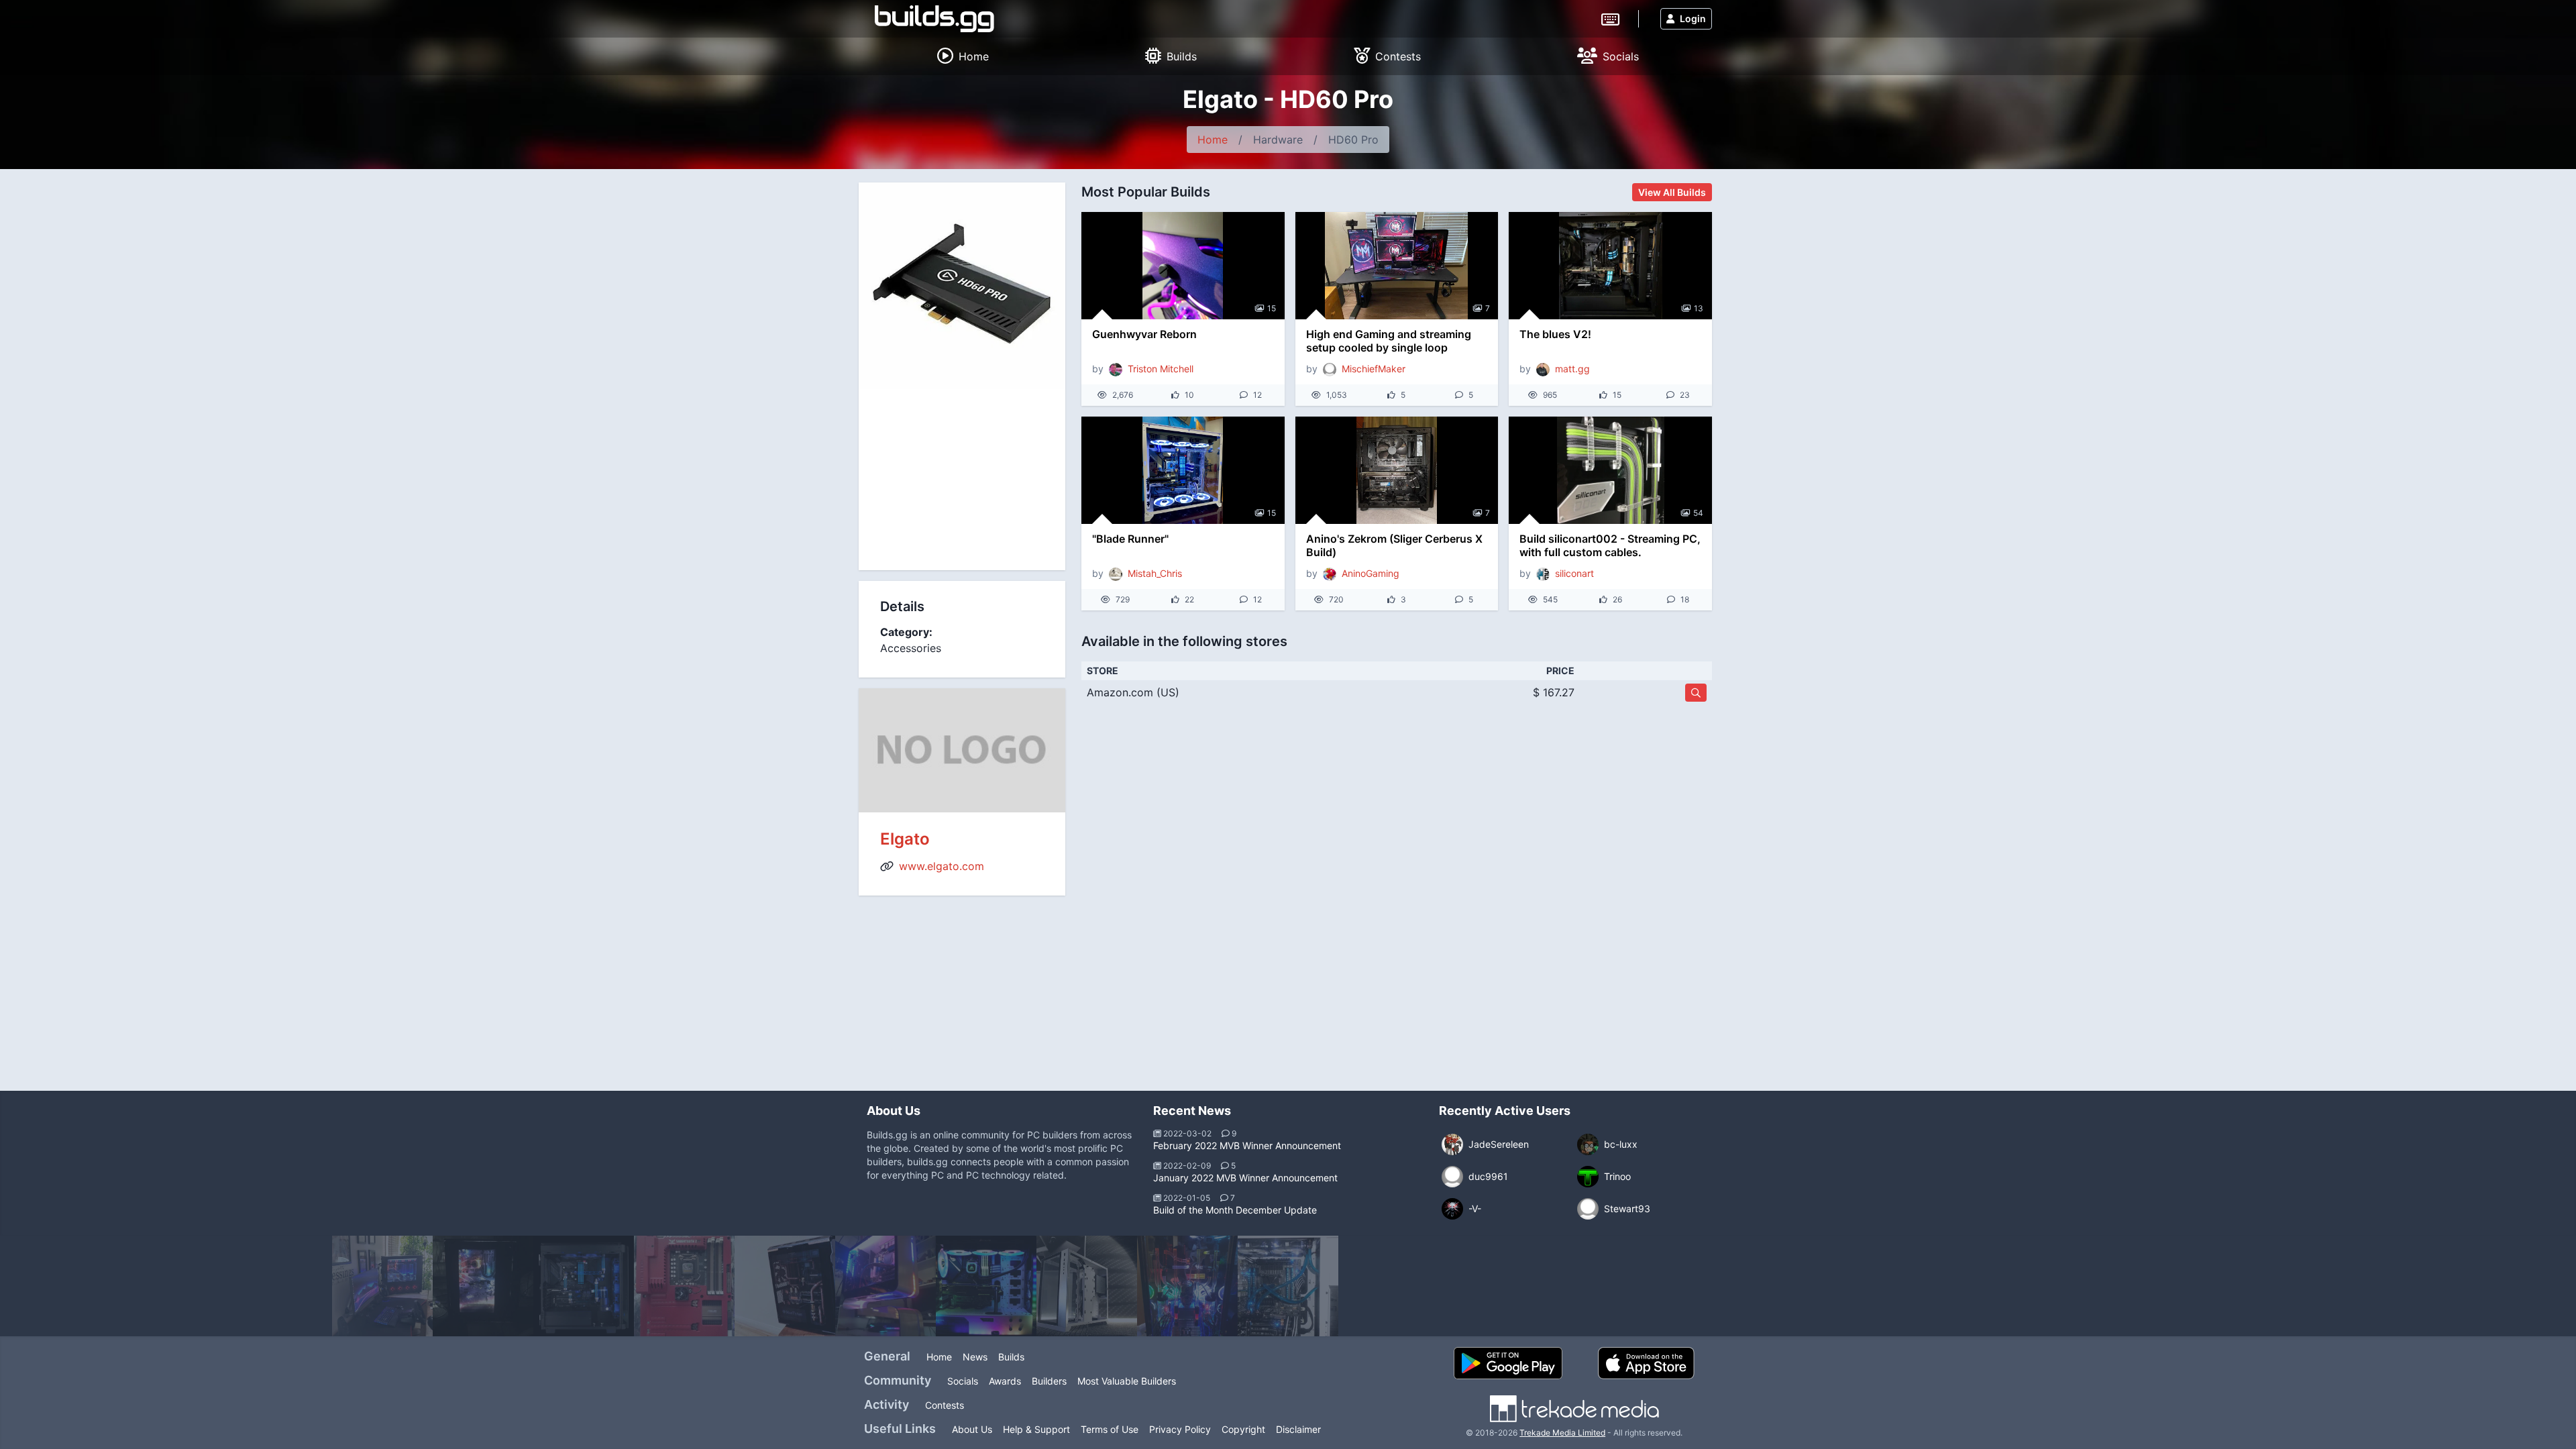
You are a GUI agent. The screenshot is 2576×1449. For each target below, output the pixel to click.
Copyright (1243, 1429)
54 (1698, 513)
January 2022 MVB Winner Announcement (1245, 1178)
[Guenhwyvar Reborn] (1183, 266)
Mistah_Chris (1155, 573)
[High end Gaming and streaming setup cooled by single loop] (1397, 266)
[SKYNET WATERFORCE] (1187, 1286)
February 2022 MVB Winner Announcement (1247, 1145)
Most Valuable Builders (1127, 1381)
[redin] (684, 1286)
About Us (972, 1429)
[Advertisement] (962, 480)
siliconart (1574, 573)
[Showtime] (382, 1286)
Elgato (905, 839)
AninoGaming (1371, 573)
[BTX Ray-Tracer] (1087, 1286)
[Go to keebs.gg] (1610, 18)
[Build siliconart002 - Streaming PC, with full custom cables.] (1610, 470)
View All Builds (1672, 192)
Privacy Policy (1180, 1429)
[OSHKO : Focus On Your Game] (584, 1286)
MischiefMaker (1374, 369)
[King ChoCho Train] (785, 1286)
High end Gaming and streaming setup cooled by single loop (1389, 341)
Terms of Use (1110, 1429)
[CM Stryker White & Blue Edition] (1288, 1286)
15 (1272, 308)
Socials (963, 1381)
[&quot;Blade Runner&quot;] (1183, 470)
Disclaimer (1298, 1429)
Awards (1005, 1381)
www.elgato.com (942, 866)
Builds (1011, 1357)
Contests (945, 1405)
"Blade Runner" (1130, 539)
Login (1693, 18)
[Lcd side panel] (483, 1286)
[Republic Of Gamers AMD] (986, 1286)
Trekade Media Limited (1562, 1433)
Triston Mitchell (1161, 369)
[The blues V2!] (1610, 266)
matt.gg (1572, 369)
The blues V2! (1555, 334)
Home (1213, 140)
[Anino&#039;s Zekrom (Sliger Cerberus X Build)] (1397, 470)
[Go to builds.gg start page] (934, 19)
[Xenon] (885, 1286)
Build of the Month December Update (1235, 1210)
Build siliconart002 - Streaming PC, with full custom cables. (1610, 545)
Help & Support (1036, 1429)
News (975, 1357)
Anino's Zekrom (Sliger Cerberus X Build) (1394, 545)
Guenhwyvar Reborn (1144, 334)
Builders (1049, 1381)
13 (1699, 308)
